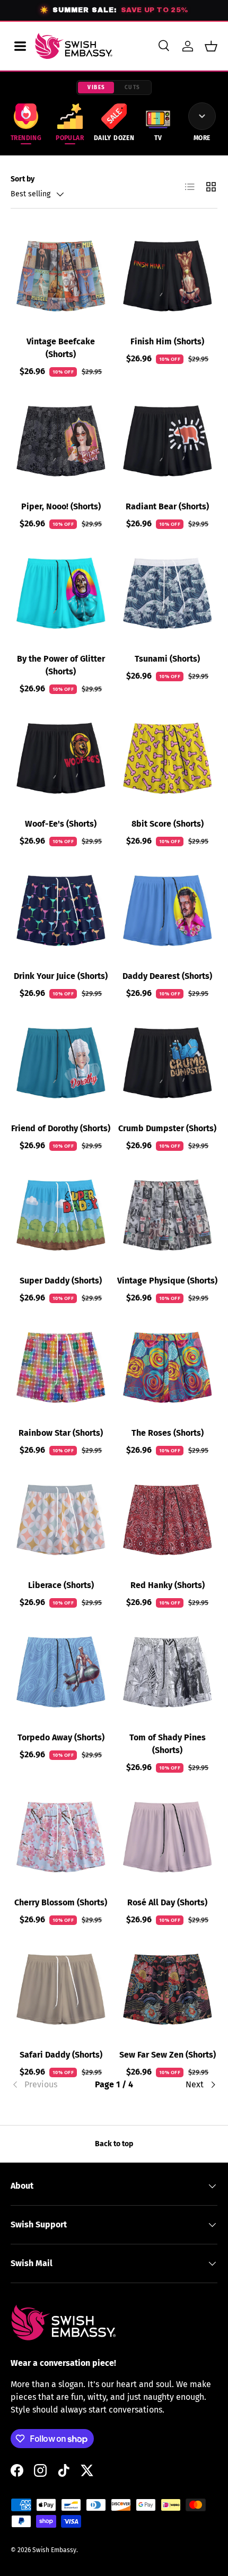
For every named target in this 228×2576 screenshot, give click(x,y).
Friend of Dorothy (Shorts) (61, 1128)
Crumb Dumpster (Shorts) (167, 1128)
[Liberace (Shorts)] (61, 1519)
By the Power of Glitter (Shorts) (61, 665)
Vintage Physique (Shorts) (167, 1281)
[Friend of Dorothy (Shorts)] (61, 1063)
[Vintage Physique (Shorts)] (167, 1215)
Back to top (114, 2144)
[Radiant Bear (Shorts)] (167, 441)
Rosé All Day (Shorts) (167, 1902)
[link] (45, 2085)
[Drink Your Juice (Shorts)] (61, 910)
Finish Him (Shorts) (167, 341)
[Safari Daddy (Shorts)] (61, 1989)
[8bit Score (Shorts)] (167, 758)
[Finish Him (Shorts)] (167, 276)
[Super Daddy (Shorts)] (61, 1215)
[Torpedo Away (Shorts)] (61, 1672)
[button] (211, 46)
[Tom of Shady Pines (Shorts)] (167, 1672)
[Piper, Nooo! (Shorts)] (61, 441)
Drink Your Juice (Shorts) (61, 976)
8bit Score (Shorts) (168, 824)
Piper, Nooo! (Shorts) (61, 506)
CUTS (133, 88)
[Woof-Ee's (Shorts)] (61, 758)
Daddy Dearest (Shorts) (167, 976)
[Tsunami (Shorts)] (167, 593)
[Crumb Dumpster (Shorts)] (167, 1063)
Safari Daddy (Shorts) (61, 2055)
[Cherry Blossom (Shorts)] (61, 1837)
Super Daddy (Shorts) (61, 1281)
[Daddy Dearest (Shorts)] (167, 910)
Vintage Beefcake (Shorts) (61, 348)
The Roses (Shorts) (168, 1433)
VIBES (97, 88)
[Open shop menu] (20, 46)
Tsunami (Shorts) (167, 659)
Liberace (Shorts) (61, 1585)
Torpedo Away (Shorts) (61, 1737)
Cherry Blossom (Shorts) (61, 1902)
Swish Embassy (54, 2550)
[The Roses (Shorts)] (167, 1367)
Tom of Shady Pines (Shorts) (168, 1744)
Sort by (23, 179)
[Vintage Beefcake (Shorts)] (61, 276)
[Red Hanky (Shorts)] (167, 1519)
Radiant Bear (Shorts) (167, 506)
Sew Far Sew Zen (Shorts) (168, 2055)
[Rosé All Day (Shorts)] (167, 1837)
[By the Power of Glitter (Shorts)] (61, 593)
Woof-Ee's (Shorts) (61, 824)
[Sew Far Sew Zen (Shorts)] (167, 1989)
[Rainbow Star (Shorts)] (61, 1367)
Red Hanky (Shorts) (168, 1585)
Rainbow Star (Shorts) (61, 1433)
